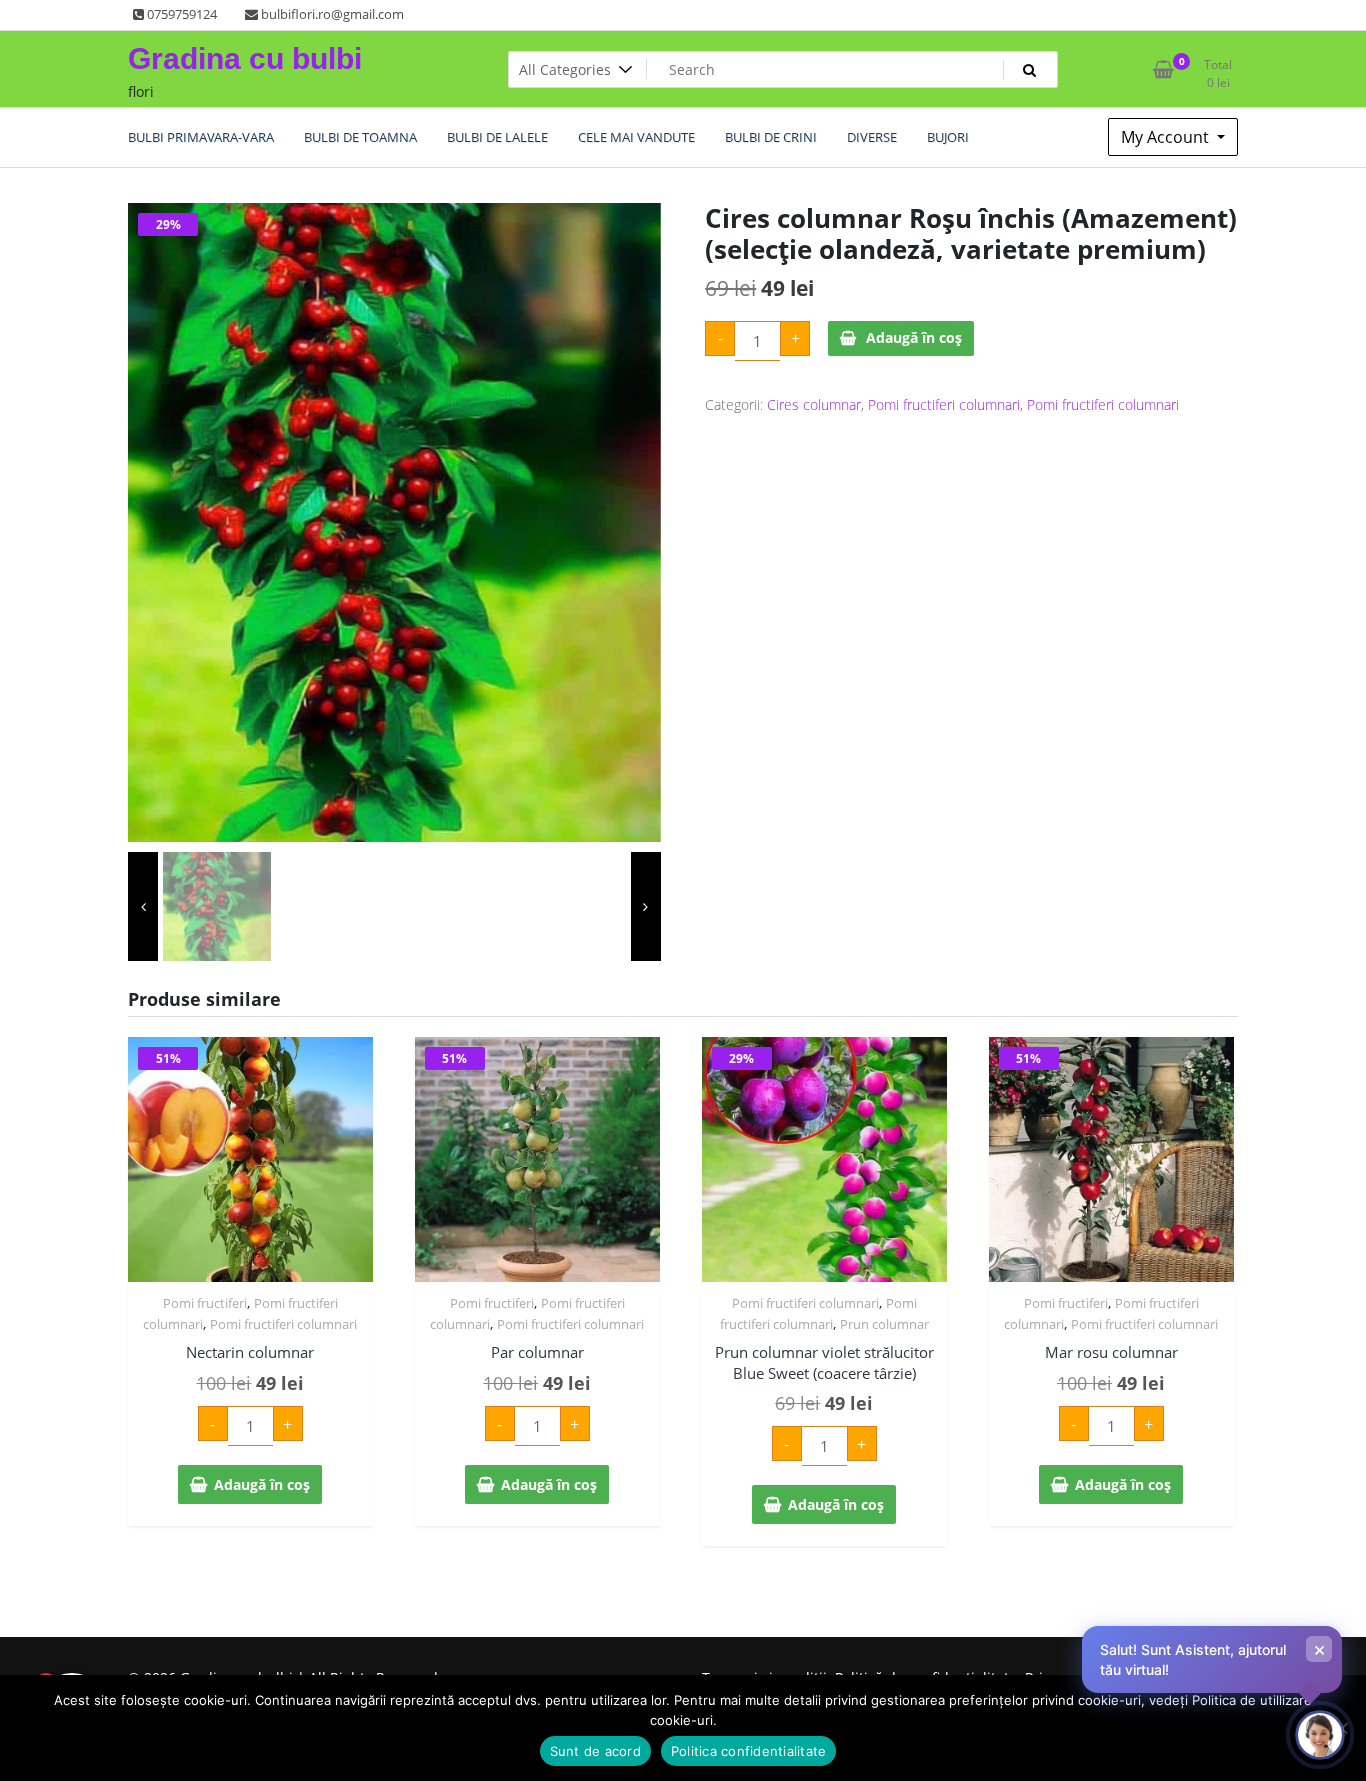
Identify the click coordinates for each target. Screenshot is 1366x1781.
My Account (1167, 137)
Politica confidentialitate (749, 1751)
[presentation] (143, 906)
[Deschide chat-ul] (1320, 1735)
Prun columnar (884, 1324)
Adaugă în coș (914, 337)
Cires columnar (814, 404)
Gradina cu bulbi (245, 58)
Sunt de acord (595, 1751)
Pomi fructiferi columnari (944, 404)
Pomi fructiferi (205, 1303)
